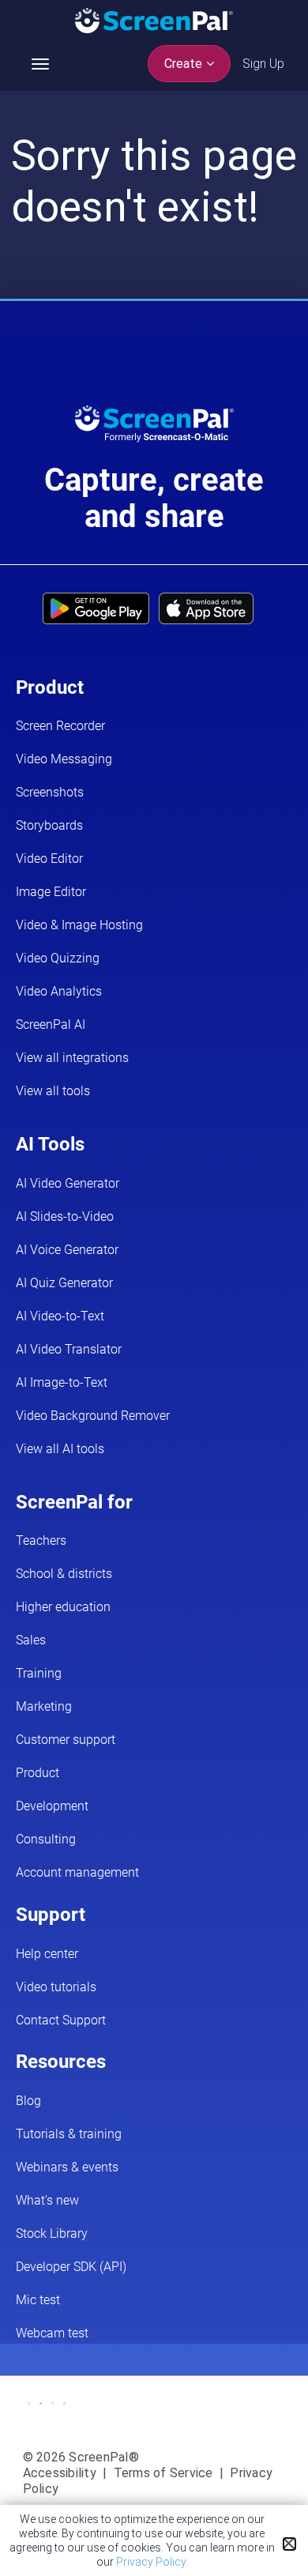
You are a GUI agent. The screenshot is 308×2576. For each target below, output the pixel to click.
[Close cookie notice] (289, 2544)
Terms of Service (163, 2473)
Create (185, 64)
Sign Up (263, 64)
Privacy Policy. (152, 2562)
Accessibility (60, 2473)
